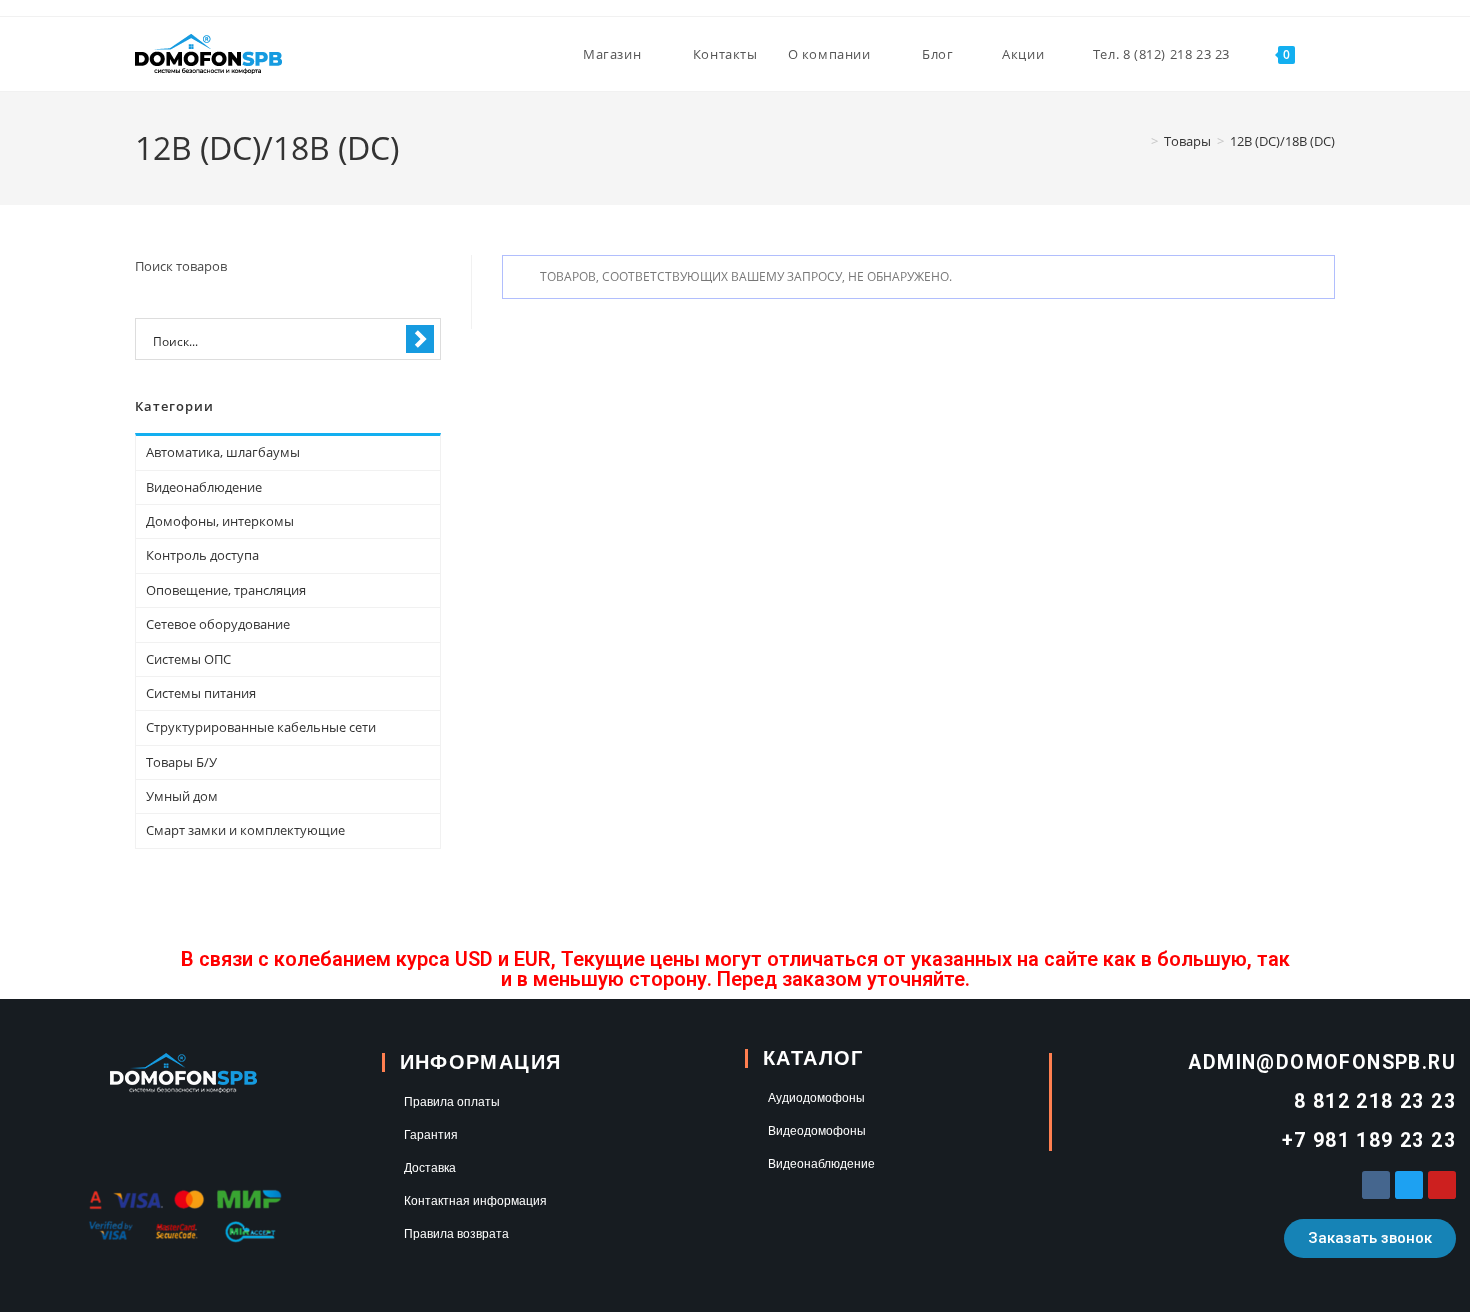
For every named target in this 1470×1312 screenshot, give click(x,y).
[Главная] (1140, 141)
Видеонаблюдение (204, 487)
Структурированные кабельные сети (261, 727)
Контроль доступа (202, 555)
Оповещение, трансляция (226, 590)
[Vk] (1376, 1185)
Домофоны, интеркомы (220, 521)
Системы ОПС (188, 659)
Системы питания (201, 693)
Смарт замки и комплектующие (245, 830)
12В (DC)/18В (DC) (1282, 141)
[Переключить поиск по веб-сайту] (1330, 54)
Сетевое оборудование (218, 624)
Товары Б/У (181, 762)
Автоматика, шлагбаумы (223, 452)
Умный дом (182, 796)
